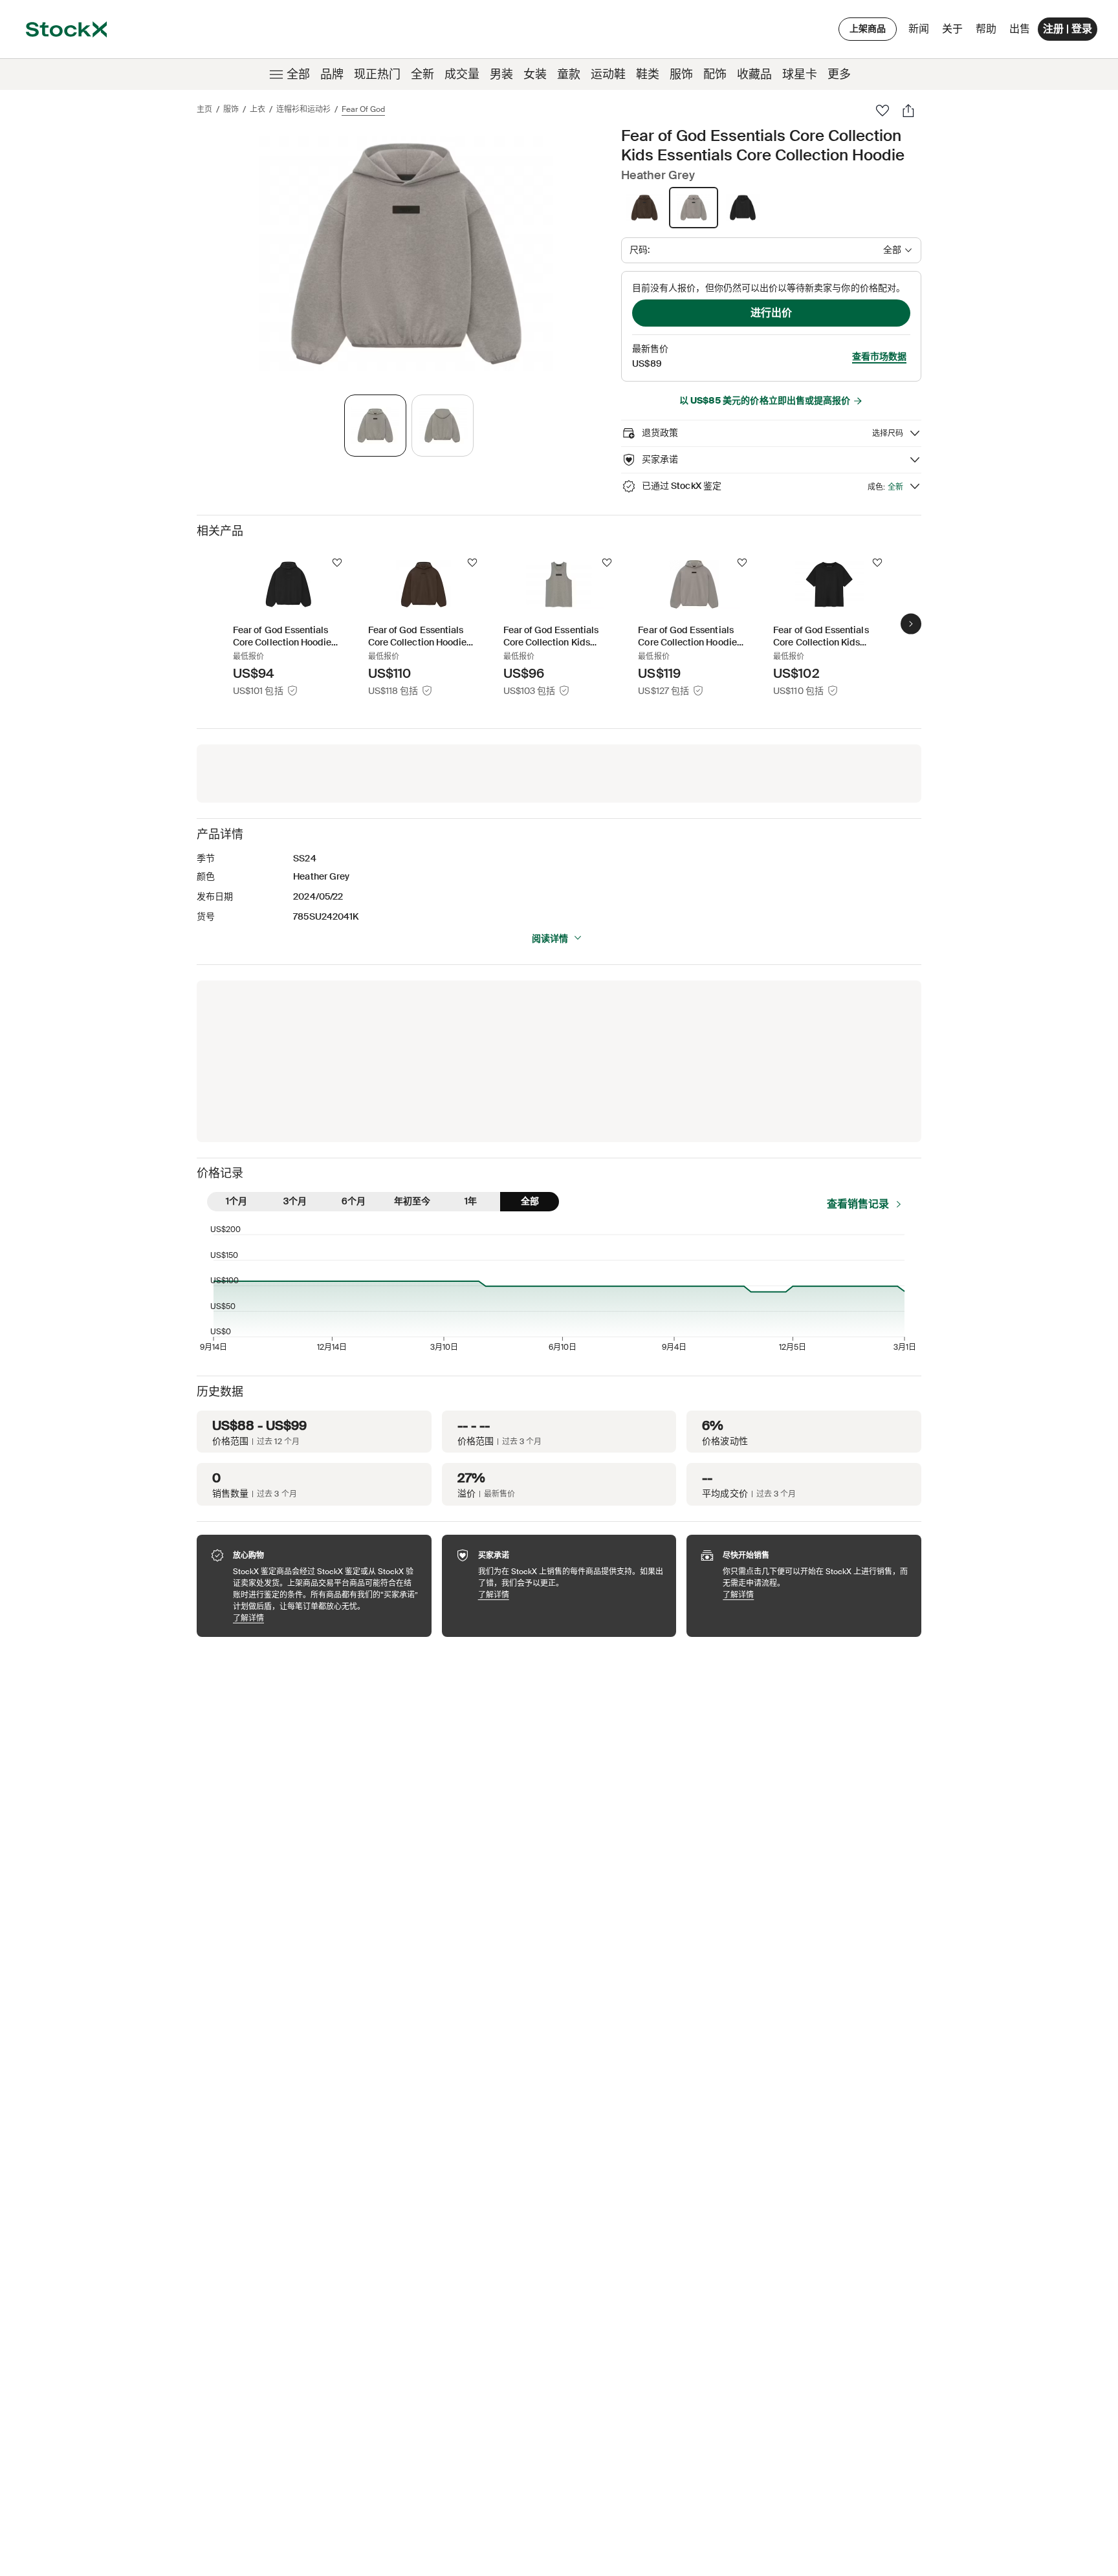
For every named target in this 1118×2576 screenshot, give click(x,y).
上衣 (258, 109)
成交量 (462, 74)
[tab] (375, 426)
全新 (422, 74)
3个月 (295, 1201)
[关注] (337, 563)
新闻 (919, 29)
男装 (501, 74)
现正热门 (377, 74)
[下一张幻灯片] (911, 624)
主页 (204, 109)
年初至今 (412, 1201)
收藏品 (754, 74)
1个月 (236, 1201)
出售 (1020, 29)
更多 (839, 74)
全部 (298, 74)
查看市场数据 (879, 356)
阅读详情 (550, 938)
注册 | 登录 (1068, 29)
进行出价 (771, 313)
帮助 (986, 29)
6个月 (354, 1201)
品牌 (332, 74)
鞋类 (648, 74)
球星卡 (800, 74)
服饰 (681, 74)
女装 (535, 74)
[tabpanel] (406, 254)
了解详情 (326, 1618)
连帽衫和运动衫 (303, 109)
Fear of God (363, 109)
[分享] (908, 111)
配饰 (715, 74)
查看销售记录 (858, 1204)
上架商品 (868, 28)
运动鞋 (608, 74)
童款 (569, 74)
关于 (955, 32)
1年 (471, 1201)
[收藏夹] (882, 111)
